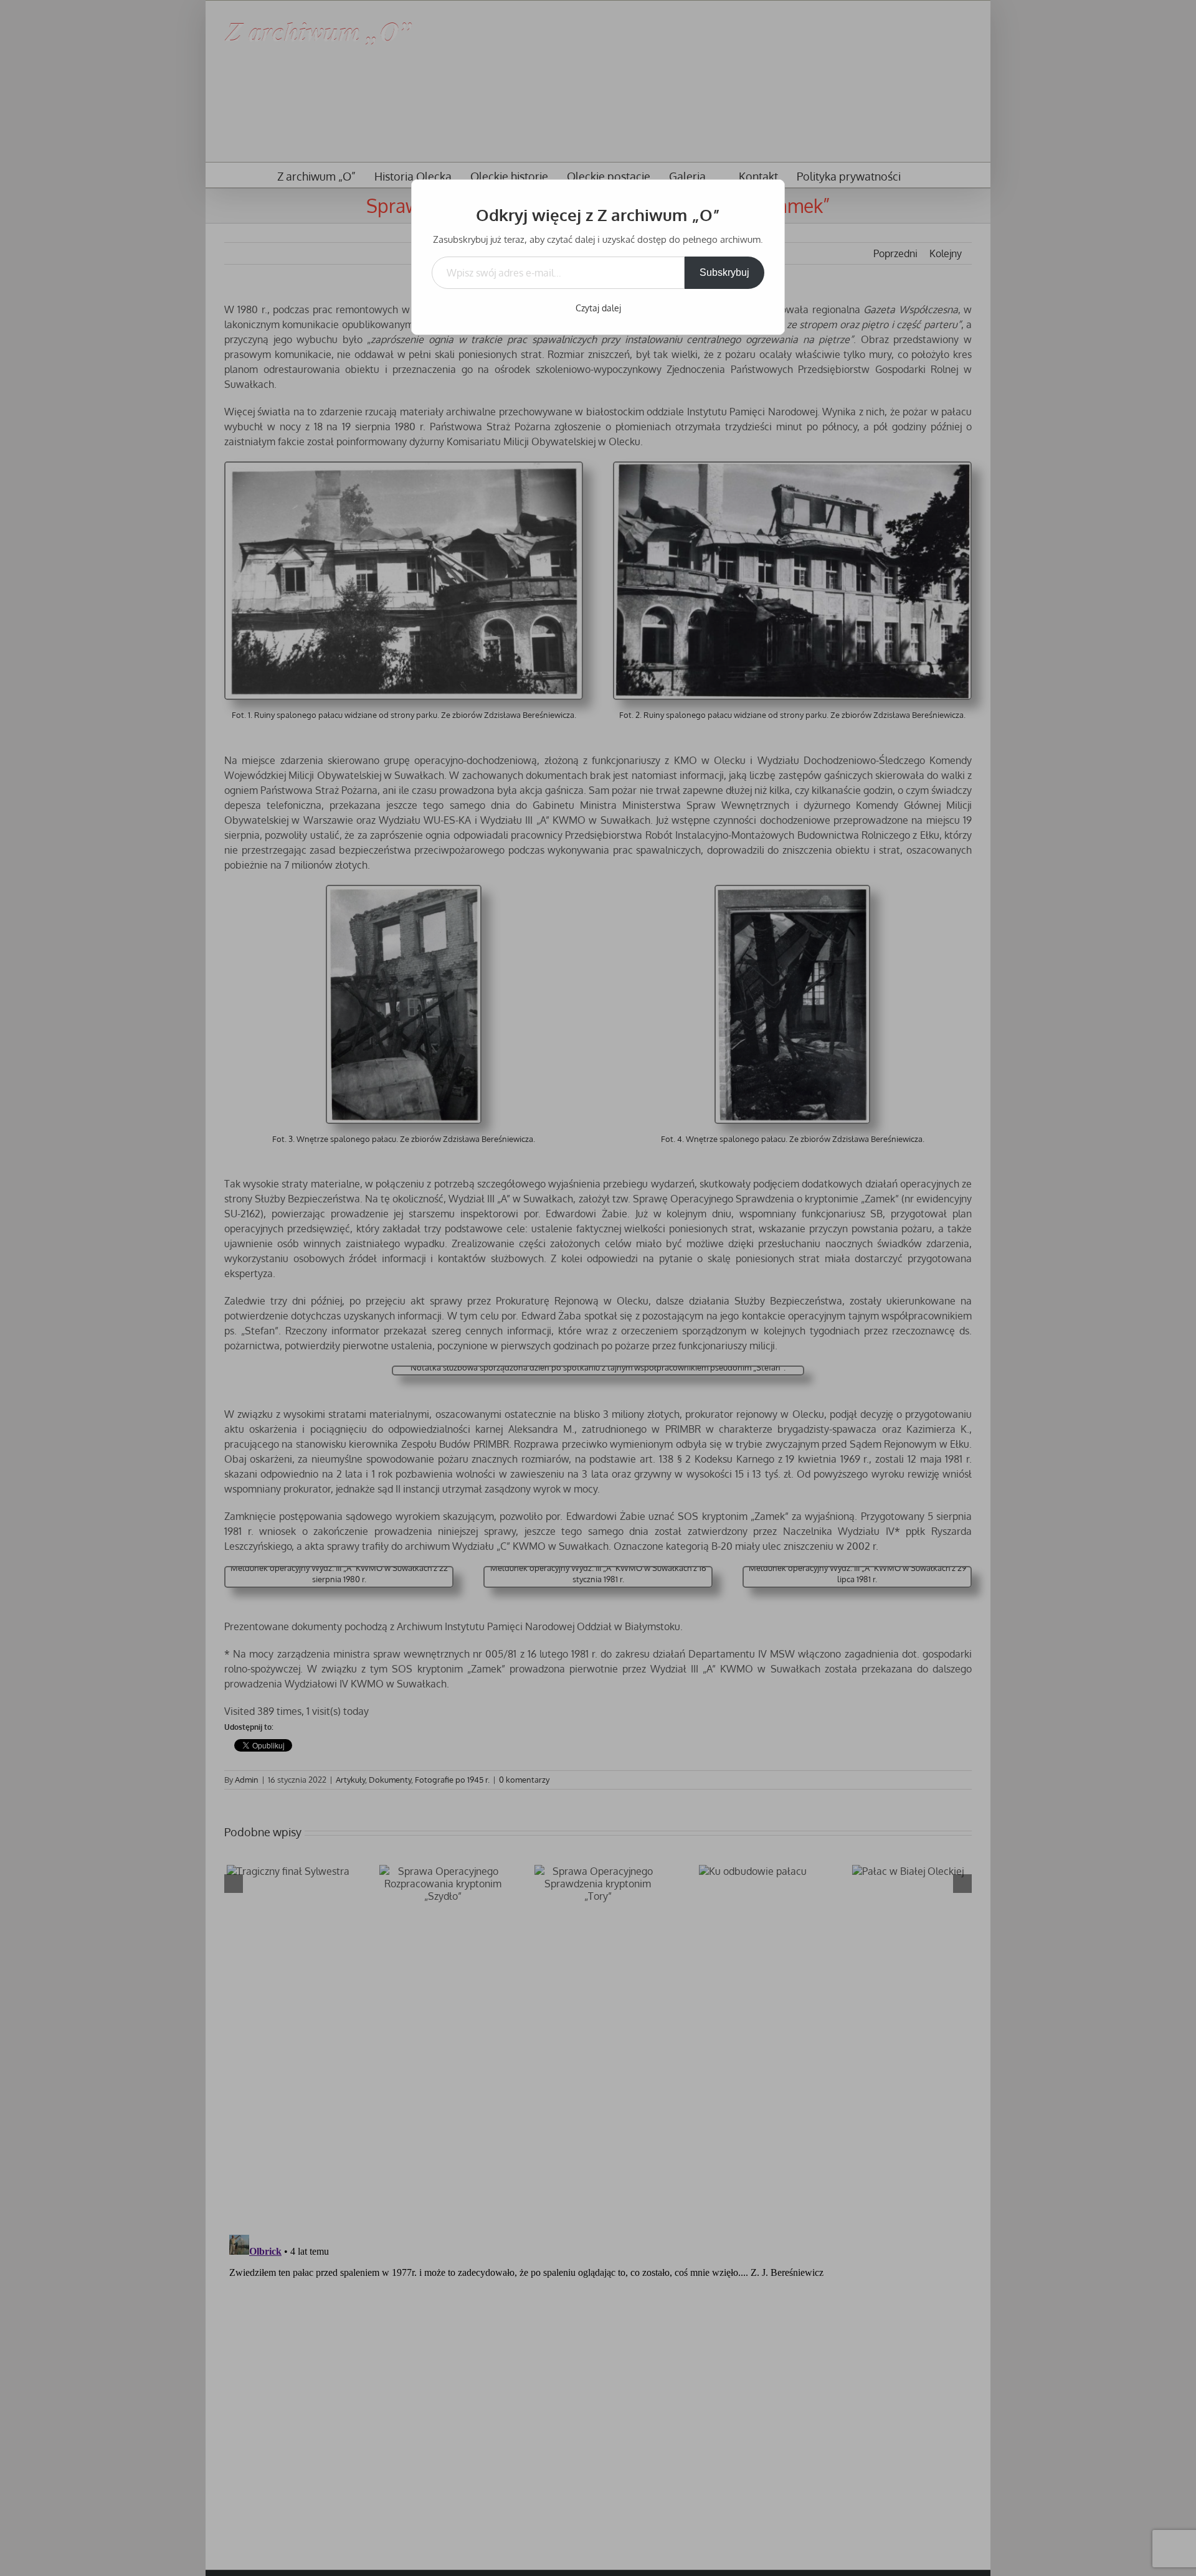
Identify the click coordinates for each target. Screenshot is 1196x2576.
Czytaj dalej (598, 308)
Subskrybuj (724, 272)
